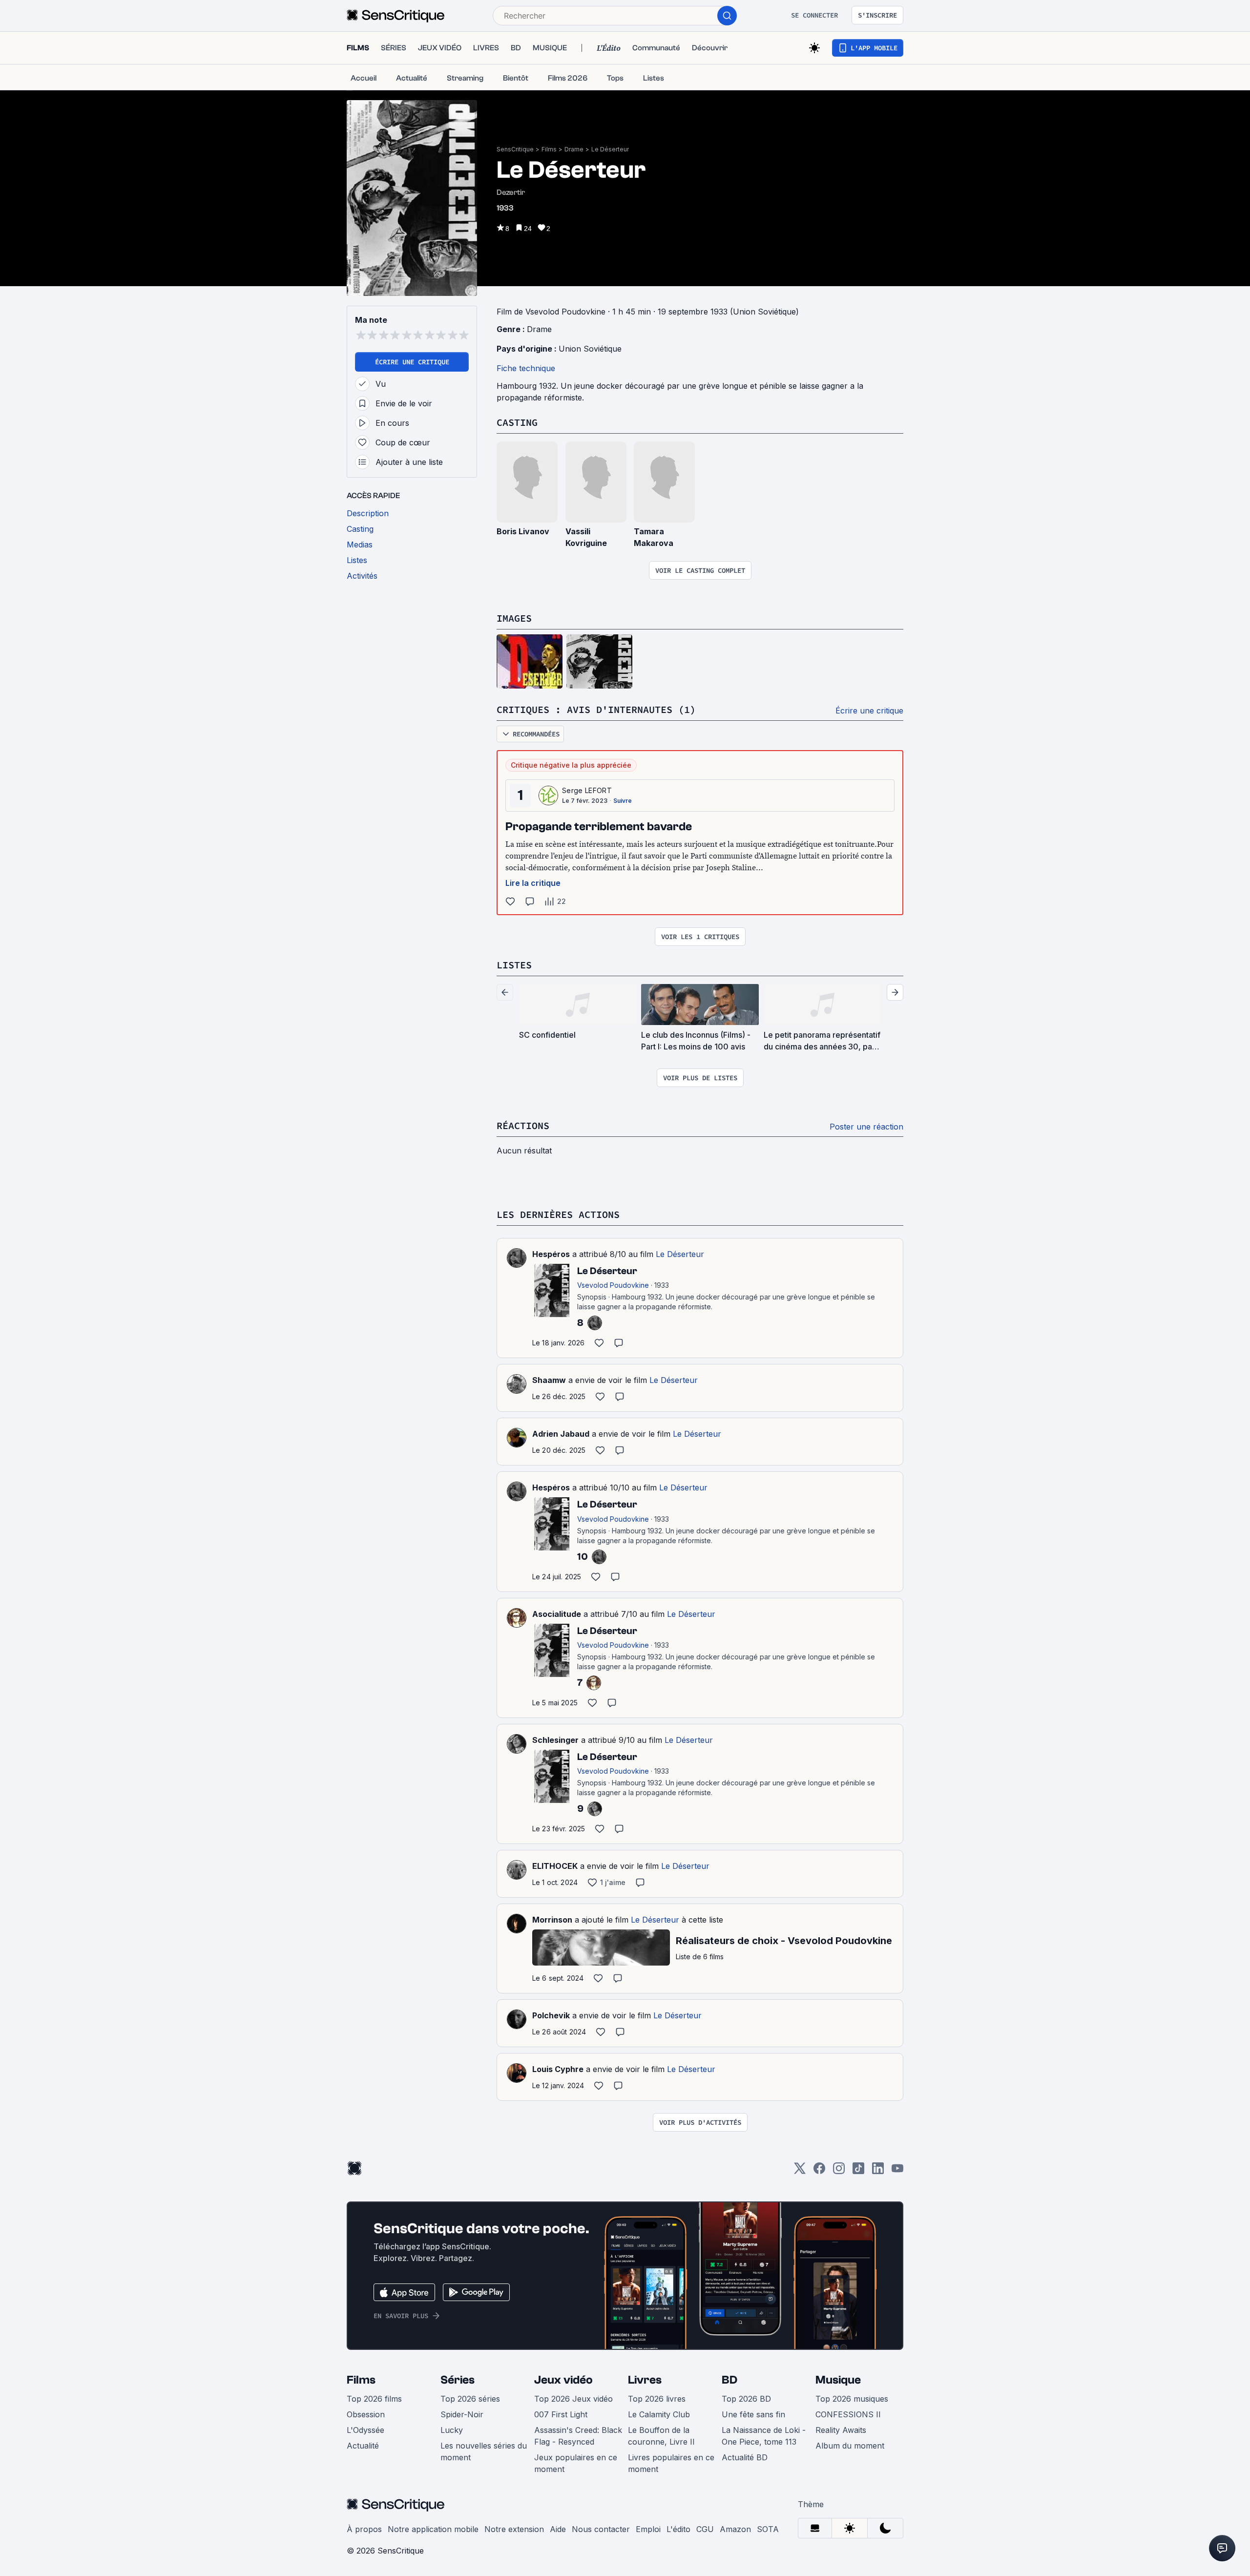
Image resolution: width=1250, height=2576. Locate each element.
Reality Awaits (841, 2430)
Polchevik (551, 2015)
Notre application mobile (433, 2529)
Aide (558, 2529)
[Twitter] (800, 2171)
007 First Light (561, 2414)
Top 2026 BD (746, 2399)
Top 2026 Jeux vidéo (573, 2399)
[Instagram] (839, 2171)
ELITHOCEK (555, 1866)
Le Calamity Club (659, 2414)
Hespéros (551, 1254)
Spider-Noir (462, 2414)
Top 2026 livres (657, 2399)
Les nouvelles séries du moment (484, 2451)
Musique (838, 2380)
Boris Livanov (523, 531)
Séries (458, 2380)
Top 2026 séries (470, 2399)
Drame (574, 149)
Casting (517, 422)
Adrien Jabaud (561, 1434)
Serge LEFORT (587, 790)
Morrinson (552, 1920)
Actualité (363, 2446)
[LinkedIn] (878, 2171)
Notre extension (514, 2529)
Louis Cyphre (558, 2069)
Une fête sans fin (753, 2414)
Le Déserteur (610, 149)
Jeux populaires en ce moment (576, 2463)
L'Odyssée (365, 2430)
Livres (645, 2380)
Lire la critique (533, 883)
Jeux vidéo (563, 2380)
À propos (364, 2529)
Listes (514, 965)
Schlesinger (555, 1740)
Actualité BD (745, 2457)
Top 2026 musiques (852, 2399)
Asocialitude (557, 1614)
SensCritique (515, 149)
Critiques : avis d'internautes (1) (596, 709)
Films (549, 149)
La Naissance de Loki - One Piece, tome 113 (764, 2436)
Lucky (452, 2430)
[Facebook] (819, 2171)
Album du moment (850, 2446)
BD (729, 2380)
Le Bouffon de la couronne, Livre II (661, 2436)
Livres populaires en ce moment (671, 2463)
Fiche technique (526, 368)
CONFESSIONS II (848, 2414)
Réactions (523, 1125)
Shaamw (549, 1380)
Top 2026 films (374, 2399)
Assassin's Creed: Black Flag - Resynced (578, 2436)
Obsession (366, 2414)
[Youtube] (897, 2171)
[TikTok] (858, 2171)
